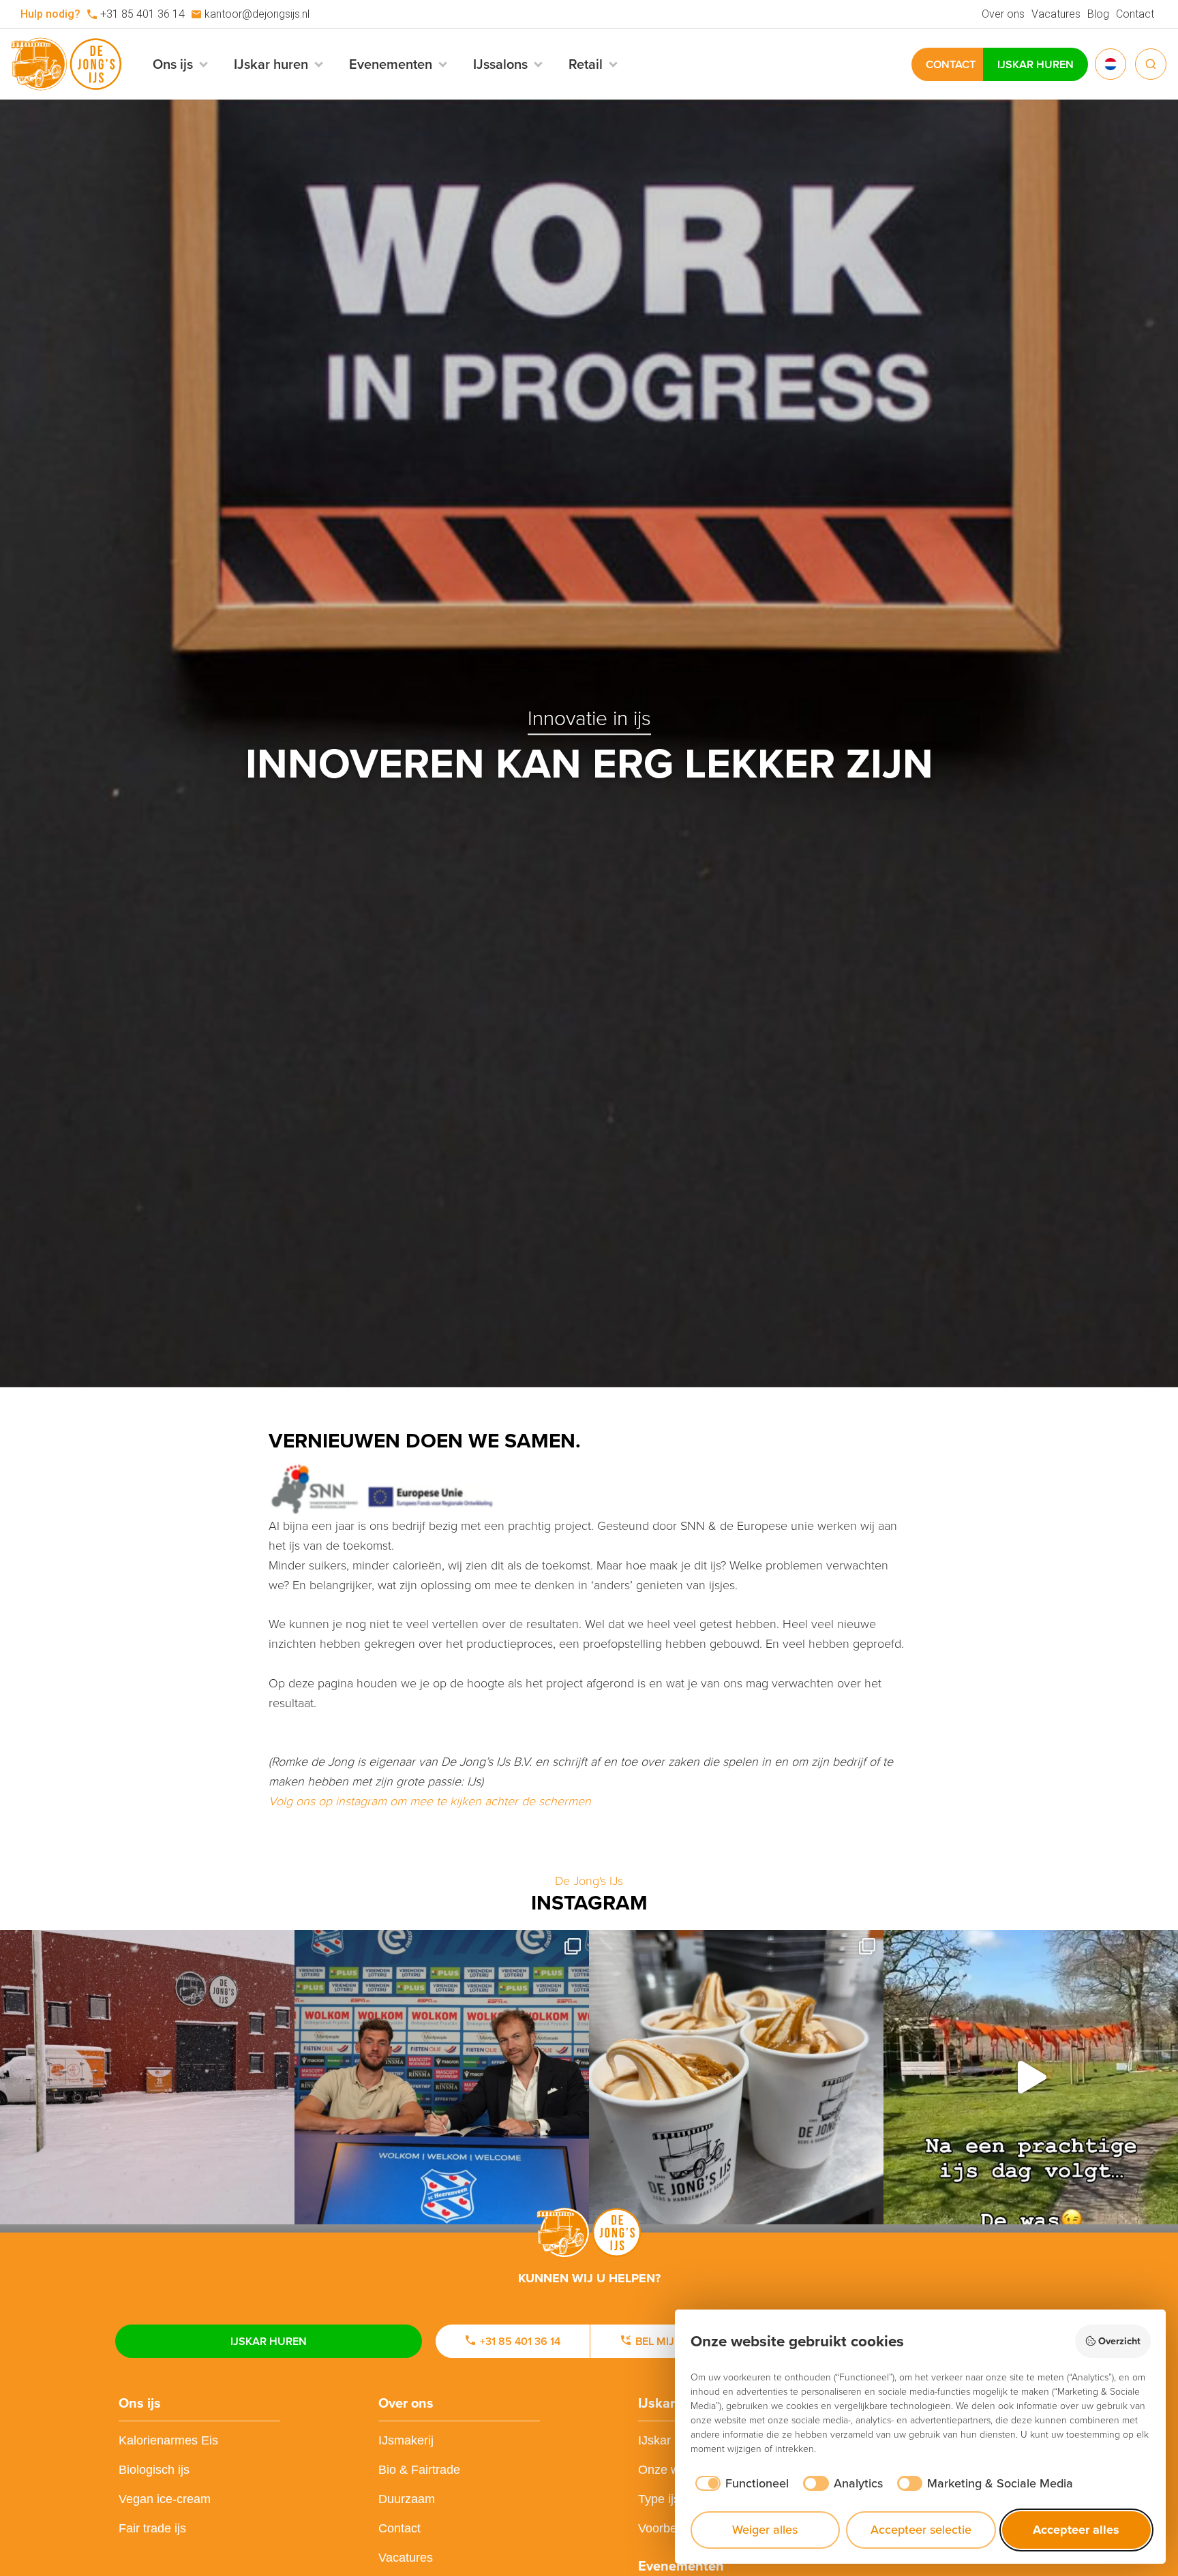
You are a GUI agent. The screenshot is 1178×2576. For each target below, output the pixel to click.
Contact (1135, 14)
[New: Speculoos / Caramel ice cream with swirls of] (736, 2077)
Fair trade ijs (152, 2528)
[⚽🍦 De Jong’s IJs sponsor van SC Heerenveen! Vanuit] (442, 2077)
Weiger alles (765, 2530)
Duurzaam (407, 2499)
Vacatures (1056, 14)
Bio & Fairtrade (419, 2470)
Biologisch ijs (154, 2470)
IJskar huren (1036, 64)
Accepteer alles (1076, 2530)
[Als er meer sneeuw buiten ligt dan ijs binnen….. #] (147, 2077)
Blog (1098, 14)
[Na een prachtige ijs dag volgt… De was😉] (1031, 2077)
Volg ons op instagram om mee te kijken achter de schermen (430, 1801)
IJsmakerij (406, 2440)
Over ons (1003, 14)
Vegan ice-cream (165, 2499)
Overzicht (1119, 2341)
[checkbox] (740, 2484)
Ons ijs (140, 2403)
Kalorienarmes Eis (168, 2440)
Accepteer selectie (921, 2530)
